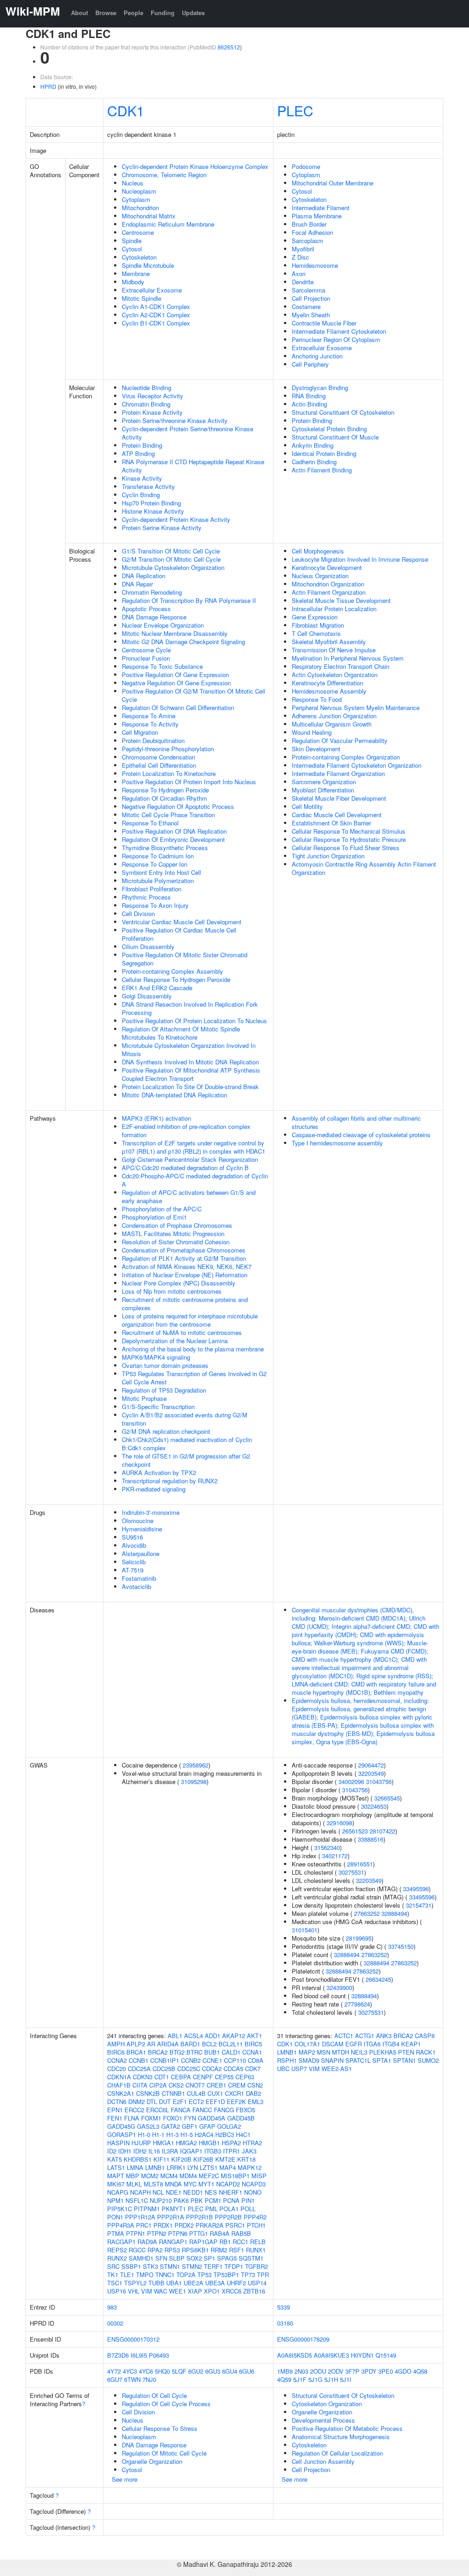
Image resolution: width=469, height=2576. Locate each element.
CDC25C (189, 2069)
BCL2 (209, 2044)
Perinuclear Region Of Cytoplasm (336, 339)
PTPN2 (157, 2233)
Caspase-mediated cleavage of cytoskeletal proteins (361, 1135)
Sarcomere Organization (324, 782)
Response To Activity (150, 724)
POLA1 (229, 2209)
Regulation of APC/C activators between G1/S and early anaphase (189, 1196)
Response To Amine (149, 716)
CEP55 (224, 2077)
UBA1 (174, 2283)
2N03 (301, 2371)
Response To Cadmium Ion (158, 856)
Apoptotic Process (146, 609)
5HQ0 (162, 2371)
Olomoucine (138, 1521)
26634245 (378, 1979)
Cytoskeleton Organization (327, 2404)
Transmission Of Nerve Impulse (334, 650)
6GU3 (213, 2371)
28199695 (359, 1938)
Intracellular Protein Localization (334, 609)
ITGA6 (372, 2044)
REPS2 (117, 2250)
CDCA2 (212, 2069)
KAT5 (115, 2159)
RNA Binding (309, 396)
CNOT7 (195, 2085)
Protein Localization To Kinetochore (169, 773)
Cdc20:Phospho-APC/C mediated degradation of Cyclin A (195, 1180)
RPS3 (172, 2250)
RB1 (225, 2242)
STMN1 (170, 2266)
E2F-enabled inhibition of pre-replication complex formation (186, 1131)
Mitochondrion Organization (328, 584)
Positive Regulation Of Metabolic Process (347, 2428)
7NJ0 (149, 2379)
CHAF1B (119, 2085)
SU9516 (132, 1537)
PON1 (115, 2217)
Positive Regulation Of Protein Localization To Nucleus (194, 1021)
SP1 (210, 2258)
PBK (197, 2200)
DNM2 (136, 2101)
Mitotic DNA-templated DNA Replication (175, 1095)
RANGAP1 (173, 2242)
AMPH (116, 2044)
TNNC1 (165, 2275)
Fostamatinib (139, 1578)
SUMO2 (428, 2060)
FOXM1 (151, 2118)
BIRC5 (253, 2044)
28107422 (382, 1831)
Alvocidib (134, 1545)
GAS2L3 (148, 2126)
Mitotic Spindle (142, 298)
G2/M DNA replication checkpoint (166, 1431)
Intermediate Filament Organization (338, 773)
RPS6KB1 (195, 2250)
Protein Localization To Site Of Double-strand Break (190, 1087)
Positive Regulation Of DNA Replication (174, 831)
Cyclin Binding (141, 495)
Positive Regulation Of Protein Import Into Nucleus (189, 782)
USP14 (257, 2283)
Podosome (306, 166)
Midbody (133, 282)
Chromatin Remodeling (152, 592)
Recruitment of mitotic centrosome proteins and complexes (185, 1304)
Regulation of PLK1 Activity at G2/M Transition (184, 1258)
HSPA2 (231, 2143)
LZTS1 (209, 2167)
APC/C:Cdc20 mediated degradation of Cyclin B (185, 1168)
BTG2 (177, 2052)
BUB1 (212, 2052)
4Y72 (114, 2371)
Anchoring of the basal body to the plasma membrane (193, 1349)
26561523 (355, 1831)
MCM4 (169, 2176)
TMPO (145, 2275)
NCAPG (118, 2192)
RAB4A (220, 2233)
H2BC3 (225, 2134)
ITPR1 (232, 2151)
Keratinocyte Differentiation (327, 683)
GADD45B (241, 2118)
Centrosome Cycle (146, 650)
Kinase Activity (142, 478)
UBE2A (194, 2283)
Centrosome (138, 232)
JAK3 (249, 2151)
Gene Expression (315, 617)
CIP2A (158, 2085)
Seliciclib (134, 1562)
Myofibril (303, 249)
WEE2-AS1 (337, 2069)
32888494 (394, 1913)
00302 (115, 2323)
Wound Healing (312, 732)
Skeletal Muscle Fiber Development (339, 798)
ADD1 (213, 2036)
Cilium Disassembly (148, 946)
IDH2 (140, 2151)
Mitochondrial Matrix (149, 216)
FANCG (224, 2110)
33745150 (401, 1946)
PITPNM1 (147, 2209)
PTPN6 (178, 2233)
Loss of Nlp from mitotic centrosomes (172, 1291)
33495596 (416, 1889)
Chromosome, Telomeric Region (164, 175)
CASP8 (425, 2036)
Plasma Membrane (317, 216)
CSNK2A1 (121, 2093)
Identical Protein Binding (324, 453)
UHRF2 (236, 2283)
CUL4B (196, 2093)
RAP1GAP (203, 2242)
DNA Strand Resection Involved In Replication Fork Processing (190, 1008)
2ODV (336, 2371)
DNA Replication (144, 576)
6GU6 (247, 2371)
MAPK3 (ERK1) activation (156, 1118)
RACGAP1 (121, 2242)
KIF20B (181, 2159)
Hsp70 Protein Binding (151, 503)
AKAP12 (234, 2036)
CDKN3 (143, 2077)
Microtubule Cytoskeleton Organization (173, 567)
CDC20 (117, 2069)
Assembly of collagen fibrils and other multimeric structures (356, 1122)
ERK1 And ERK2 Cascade (157, 988)
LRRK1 (176, 2167)
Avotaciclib (136, 1586)
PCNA (231, 2200)
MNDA (173, 2184)
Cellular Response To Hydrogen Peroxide (176, 979)
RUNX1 (256, 2250)
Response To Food (317, 699)
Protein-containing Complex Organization (346, 757)
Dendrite (303, 282)
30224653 (374, 1806)
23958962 (196, 1765)
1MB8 (285, 2371)
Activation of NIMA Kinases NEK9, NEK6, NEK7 (187, 1266)
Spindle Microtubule (148, 265)
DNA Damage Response (154, 617)
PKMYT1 (174, 2209)
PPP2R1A (171, 2217)
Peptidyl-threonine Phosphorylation (168, 749)
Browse (106, 13)
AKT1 (254, 2036)
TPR (263, 2275)
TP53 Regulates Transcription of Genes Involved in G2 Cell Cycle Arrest (194, 1378)
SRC (113, 2266)
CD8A (256, 2060)
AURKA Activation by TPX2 (159, 1472)
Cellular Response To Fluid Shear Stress (346, 848)
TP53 (205, 2275)
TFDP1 (234, 2266)
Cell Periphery (310, 364)
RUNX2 (117, 2258)
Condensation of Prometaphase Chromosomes (184, 1250)
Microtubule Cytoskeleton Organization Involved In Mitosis (189, 1049)
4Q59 (284, 2379)
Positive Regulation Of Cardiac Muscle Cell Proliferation (179, 934)
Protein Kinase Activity (152, 412)
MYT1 (206, 2184)
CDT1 (162, 2077)
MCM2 (150, 2176)
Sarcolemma (308, 290)
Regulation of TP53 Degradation (164, 1390)
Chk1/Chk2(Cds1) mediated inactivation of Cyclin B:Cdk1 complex (187, 1444)
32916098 (339, 1823)
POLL (248, 2209)
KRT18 (246, 2159)
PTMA (116, 2233)
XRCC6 (232, 2291)
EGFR (354, 2044)
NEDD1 (193, 2192)
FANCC (202, 2110)
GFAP (207, 2126)
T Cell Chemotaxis (316, 633)
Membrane (136, 274)
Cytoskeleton (139, 257)
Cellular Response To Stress (160, 2428)
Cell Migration (140, 732)
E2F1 (180, 2101)
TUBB (156, 2283)
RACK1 (426, 2052)
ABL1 (175, 2036)
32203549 (371, 1773)
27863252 (367, 1913)
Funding (163, 13)
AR (151, 2044)
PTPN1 (136, 2233)
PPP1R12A (140, 2217)
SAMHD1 (141, 2258)
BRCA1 (136, 2052)
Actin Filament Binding (322, 470)
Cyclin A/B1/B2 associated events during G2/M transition (185, 1419)
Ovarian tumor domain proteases (165, 1365)
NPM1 (115, 2200)
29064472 (371, 1765)
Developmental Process (323, 2420)
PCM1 (213, 2200)
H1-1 (158, 2134)
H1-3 (172, 2134)
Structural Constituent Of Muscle (335, 437)
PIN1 (248, 2200)
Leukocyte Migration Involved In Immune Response (360, 559)
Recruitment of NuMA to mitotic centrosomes (182, 1332)
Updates (193, 13)
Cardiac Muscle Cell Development (337, 815)
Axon (299, 274)
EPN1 (115, 2110)
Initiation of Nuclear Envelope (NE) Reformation (185, 1275)
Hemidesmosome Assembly (329, 691)
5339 (284, 2307)
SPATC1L (358, 2060)
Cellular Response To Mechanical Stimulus (349, 831)
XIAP (195, 2291)
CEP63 (245, 2077)
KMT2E (225, 2159)
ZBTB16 (254, 2291)
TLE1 (127, 2275)
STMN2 (192, 2266)
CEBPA (181, 2077)
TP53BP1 (226, 2275)
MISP (259, 2176)
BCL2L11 (231, 2044)
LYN (193, 2167)
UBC (283, 2069)
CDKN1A (119, 2077)
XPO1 (212, 2291)
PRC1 (144, 2225)
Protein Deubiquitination (153, 740)
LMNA (135, 2167)
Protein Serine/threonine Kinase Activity (175, 420)
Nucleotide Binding (147, 388)
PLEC (295, 110)
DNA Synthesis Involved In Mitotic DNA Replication (190, 1062)
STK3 (150, 2266)
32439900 (339, 1988)
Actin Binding (309, 404)
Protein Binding (142, 445)
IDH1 (125, 2151)
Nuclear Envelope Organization (163, 625)
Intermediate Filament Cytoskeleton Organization (357, 765)
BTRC (194, 2052)
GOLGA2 (229, 2126)
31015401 (305, 1930)
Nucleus (133, 183)
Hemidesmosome (315, 265)
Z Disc (300, 257)
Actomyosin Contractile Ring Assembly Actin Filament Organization (364, 868)
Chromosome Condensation (158, 757)
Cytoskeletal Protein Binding (329, 429)
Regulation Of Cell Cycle (154, 2395)
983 (112, 2307)
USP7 (299, 2069)
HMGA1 (164, 2143)
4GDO (403, 2371)
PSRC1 (235, 2225)
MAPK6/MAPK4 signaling (156, 1357)
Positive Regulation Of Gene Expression (175, 675)
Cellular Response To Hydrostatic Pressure (349, 839)
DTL (152, 2101)
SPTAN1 (404, 2060)
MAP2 (307, 2052)
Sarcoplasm (308, 241)
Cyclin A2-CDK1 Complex (156, 315)
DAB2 (254, 2093)
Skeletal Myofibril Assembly (329, 642)
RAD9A (147, 2242)
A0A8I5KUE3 (331, 2355)
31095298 (194, 1782)
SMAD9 (309, 2060)
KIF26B (203, 2159)
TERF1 (213, 2266)
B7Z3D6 (118, 2355)
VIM (147, 2291)
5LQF (179, 2371)
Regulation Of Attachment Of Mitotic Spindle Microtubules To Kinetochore (181, 1033)
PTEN (406, 2052)
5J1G (315, 2379)
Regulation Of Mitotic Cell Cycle (164, 2453)
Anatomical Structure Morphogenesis (341, 2437)
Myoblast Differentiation (323, 790)
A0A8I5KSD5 (294, 2355)
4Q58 (420, 2371)
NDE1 (174, 2192)
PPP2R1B (199, 2217)
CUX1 (215, 2093)
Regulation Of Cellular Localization (337, 2453)
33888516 (371, 1839)
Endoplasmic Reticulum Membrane (168, 224)
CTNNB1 (173, 2093)
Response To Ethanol (150, 823)
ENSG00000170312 (133, 2339)
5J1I (346, 2379)
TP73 (248, 2275)
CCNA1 (252, 2052)
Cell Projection (311, 298)
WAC (161, 2291)
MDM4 (188, 2176)
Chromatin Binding (146, 404)
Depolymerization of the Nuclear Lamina (175, 1341)
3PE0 (386, 2371)
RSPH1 (287, 2060)
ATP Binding (138, 453)
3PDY (369, 2371)
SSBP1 (131, 2266)
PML (211, 2209)
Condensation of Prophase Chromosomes (177, 1225)
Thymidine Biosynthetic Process (165, 848)
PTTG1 (199, 2233)
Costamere (306, 306)
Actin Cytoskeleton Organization (335, 675)
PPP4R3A (121, 2225)
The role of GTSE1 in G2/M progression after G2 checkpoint (186, 1460)
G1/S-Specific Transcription (158, 1407)
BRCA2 (158, 2052)
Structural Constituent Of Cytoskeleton (343, 412)
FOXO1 (173, 2118)
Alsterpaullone (141, 1554)
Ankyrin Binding (313, 445)
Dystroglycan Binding (320, 388)
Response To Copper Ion (155, 864)
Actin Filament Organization (329, 592)
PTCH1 (256, 2225)
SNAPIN (332, 2060)
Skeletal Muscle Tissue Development (341, 600)
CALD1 (231, 2052)
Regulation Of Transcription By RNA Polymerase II (189, 600)
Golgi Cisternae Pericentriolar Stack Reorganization (190, 1159)
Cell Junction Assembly (323, 2461)
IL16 (154, 2151)
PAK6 (181, 2200)
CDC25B (164, 2069)
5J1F (300, 2379)
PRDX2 (184, 2225)
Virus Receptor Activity (153, 396)
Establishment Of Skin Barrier (331, 823)
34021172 (335, 1856)
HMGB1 (209, 2143)
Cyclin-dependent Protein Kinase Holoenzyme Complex (195, 166)
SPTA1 (382, 2060)
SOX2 (194, 2258)
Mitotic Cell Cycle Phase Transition (168, 815)
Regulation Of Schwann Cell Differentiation (178, 708)
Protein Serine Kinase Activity (162, 528)
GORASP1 (122, 2134)
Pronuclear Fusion (146, 658)
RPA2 (155, 2250)
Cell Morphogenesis (318, 551)
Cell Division (138, 914)
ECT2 (196, 2101)
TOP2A (186, 2275)
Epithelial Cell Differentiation (159, 765)
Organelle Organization (152, 2461)
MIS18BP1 (235, 2176)
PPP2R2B (228, 2217)
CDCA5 (233, 2069)
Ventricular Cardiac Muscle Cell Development (182, 922)
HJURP (141, 2143)
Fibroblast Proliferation (152, 889)
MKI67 (116, 2184)
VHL (134, 2291)
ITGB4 (391, 2044)
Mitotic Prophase (144, 1398)
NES (211, 2192)
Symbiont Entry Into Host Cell (161, 872)
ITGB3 (213, 2151)
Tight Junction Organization (328, 856)
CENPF (203, 2077)
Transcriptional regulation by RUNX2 (170, 1481)
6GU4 (230, 2371)
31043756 (379, 1782)
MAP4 (228, 2167)
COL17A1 (307, 2044)
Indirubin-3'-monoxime (151, 1512)
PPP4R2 (255, 2217)
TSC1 (115, 2283)
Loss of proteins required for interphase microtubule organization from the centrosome (190, 1320)
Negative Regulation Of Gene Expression (176, 683)
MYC (190, 2184)
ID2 (112, 2151)
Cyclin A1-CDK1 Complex (156, 306)
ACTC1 (344, 2036)
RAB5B (241, 2233)
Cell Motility (307, 806)
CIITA (140, 2085)
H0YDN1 (362, 2355)
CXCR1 (234, 2093)
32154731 (419, 1905)
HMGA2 (186, 2143)
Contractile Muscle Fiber (324, 323)
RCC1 (240, 2242)
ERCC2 (134, 2110)
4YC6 (146, 2371)
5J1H (331, 2379)
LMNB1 (155, 2167)
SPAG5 (227, 2258)
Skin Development (316, 749)
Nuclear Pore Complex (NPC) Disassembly (179, 1283)
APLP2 (136, 2044)
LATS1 (116, 2167)
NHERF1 (231, 2192)
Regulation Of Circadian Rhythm (164, 798)
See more (125, 2479)
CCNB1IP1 (165, 2060)
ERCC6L (158, 2110)
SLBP (177, 2258)
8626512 (229, 47)
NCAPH (140, 2192)
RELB (258, 2242)
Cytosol (132, 249)
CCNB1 (139, 2060)
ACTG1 (365, 2036)
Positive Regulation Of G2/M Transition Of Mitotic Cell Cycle (194, 695)
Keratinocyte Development (327, 567)
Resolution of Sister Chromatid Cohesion (176, 1242)
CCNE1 (212, 2060)
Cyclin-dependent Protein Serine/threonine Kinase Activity (188, 433)
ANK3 (384, 2036)
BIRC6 (116, 2052)
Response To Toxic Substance (162, 666)
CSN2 (255, 2085)
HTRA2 (252, 2143)
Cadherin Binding (314, 462)
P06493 (159, 2355)
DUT (165, 2101)
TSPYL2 (135, 2283)
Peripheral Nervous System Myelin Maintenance (356, 708)
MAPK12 (250, 2167)
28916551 (360, 1864)
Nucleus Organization (320, 576)
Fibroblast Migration (318, 625)
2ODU (318, 2371)
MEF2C (209, 2176)
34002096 (351, 1782)
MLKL (134, 2184)
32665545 (387, 1798)
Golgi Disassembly (147, 996)
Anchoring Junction (317, 356)
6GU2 (196, 2371)
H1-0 (144, 2134)
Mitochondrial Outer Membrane (333, 183)
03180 (285, 2323)
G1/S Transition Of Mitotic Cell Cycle (171, 551)
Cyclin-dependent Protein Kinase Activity (176, 519)
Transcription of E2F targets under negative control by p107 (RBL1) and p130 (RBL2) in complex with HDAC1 (194, 1147)
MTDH (341, 2052)
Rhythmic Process (146, 897)
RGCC (137, 2250)
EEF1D (215, 2101)
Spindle (132, 241)
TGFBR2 (256, 2266)
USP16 (117, 2291)
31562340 (327, 1847)
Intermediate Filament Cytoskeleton (339, 331)
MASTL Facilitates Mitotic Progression (173, 1234)
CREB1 (216, 2085)
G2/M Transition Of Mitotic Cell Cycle (171, 559)
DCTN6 (117, 2101)
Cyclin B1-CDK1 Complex (156, 323)
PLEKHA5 (383, 2052)
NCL (158, 2192)
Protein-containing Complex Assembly (172, 971)
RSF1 (237, 2250)
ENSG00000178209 (303, 2339)
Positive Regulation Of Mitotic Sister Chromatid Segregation (185, 959)
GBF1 (190, 2126)
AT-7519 (133, 1570)
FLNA (132, 2118)
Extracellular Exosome (152, 290)
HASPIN (118, 2143)
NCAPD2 (228, 2184)
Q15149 (386, 2355)
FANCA (181, 2110)
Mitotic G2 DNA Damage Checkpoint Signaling (183, 642)
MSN (324, 2052)
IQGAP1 (191, 2151)
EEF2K (236, 2101)
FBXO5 (245, 2110)
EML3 (256, 2101)
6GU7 (115, 2379)
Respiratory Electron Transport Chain (341, 666)
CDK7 (253, 2069)
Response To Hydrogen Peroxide (165, 790)
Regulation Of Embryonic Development (173, 839)
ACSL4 (194, 2036)
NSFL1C (137, 2200)
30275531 (351, 1872)
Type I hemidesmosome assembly (337, 1143)
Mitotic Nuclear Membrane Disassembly (175, 633)
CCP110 (235, 2060)
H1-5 (187, 2134)
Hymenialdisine (142, 1529)
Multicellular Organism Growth (332, 724)
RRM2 (219, 2250)
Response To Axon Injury (155, 905)
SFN (161, 2258)
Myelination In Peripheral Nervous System (348, 658)
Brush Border (309, 224)
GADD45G (121, 2126)
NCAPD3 (254, 2184)
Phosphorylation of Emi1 (154, 1217)
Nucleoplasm (139, 191)
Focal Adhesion (312, 232)
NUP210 (161, 2200)
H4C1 (243, 2134)
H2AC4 (204, 2134)
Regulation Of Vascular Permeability (340, 740)
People (134, 13)
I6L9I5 (139, 2355)
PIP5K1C (120, 2209)
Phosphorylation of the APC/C (162, 1209)
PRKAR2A (210, 2225)
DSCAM (333, 2044)
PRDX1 (163, 2225)
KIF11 (161, 2159)
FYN (190, 2118)
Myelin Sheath (311, 315)
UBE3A (215, 2283)
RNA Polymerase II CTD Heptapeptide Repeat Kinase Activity (193, 466)
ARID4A (168, 2044)
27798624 (357, 2004)
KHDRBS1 (138, 2159)
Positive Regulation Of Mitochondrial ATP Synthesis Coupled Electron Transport (191, 1074)
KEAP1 (411, 2044)
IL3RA (170, 2151)
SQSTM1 (251, 2258)
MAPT (116, 2176)
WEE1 (177, 2291)
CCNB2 (191, 2060)
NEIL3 (359, 2052)
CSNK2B (148, 2093)
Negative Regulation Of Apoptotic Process (178, 806)
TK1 (113, 2275)
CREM (237, 2085)
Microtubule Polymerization (158, 881)
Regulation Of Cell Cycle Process (166, 2404)
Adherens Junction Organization (334, 716)
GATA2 (171, 2126)
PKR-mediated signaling (154, 1489)
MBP (133, 2176)
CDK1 (126, 110)
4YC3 (130, 2371)
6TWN (132, 2379)
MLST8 (153, 2184)
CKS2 (176, 2085)
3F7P (352, 2371)
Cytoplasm (136, 199)
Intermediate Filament (321, 208)
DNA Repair (137, 584)
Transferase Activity (148, 486)
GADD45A (212, 2118)
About (79, 13)
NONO (253, 2192)
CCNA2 (117, 2060)
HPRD (48, 86)
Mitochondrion (140, 208)
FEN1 (115, 2118)
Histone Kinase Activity (153, 511)
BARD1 (190, 2044)
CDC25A (139, 2069)
